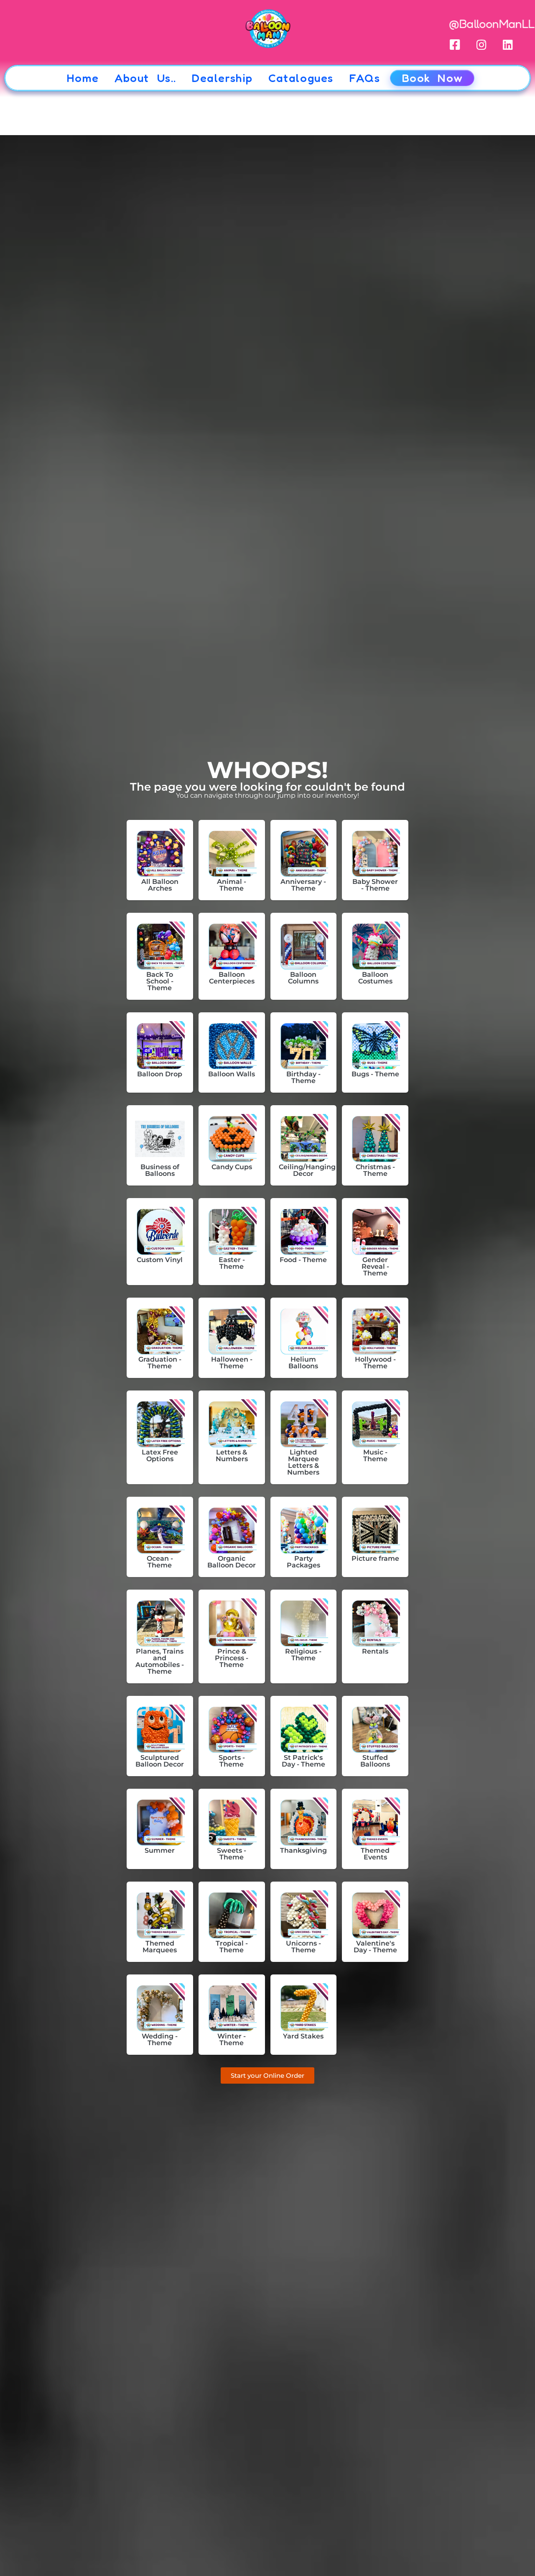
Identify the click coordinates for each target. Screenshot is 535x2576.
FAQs (364, 78)
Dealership (222, 78)
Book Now (432, 78)
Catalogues (301, 78)
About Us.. (145, 78)
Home (83, 78)
